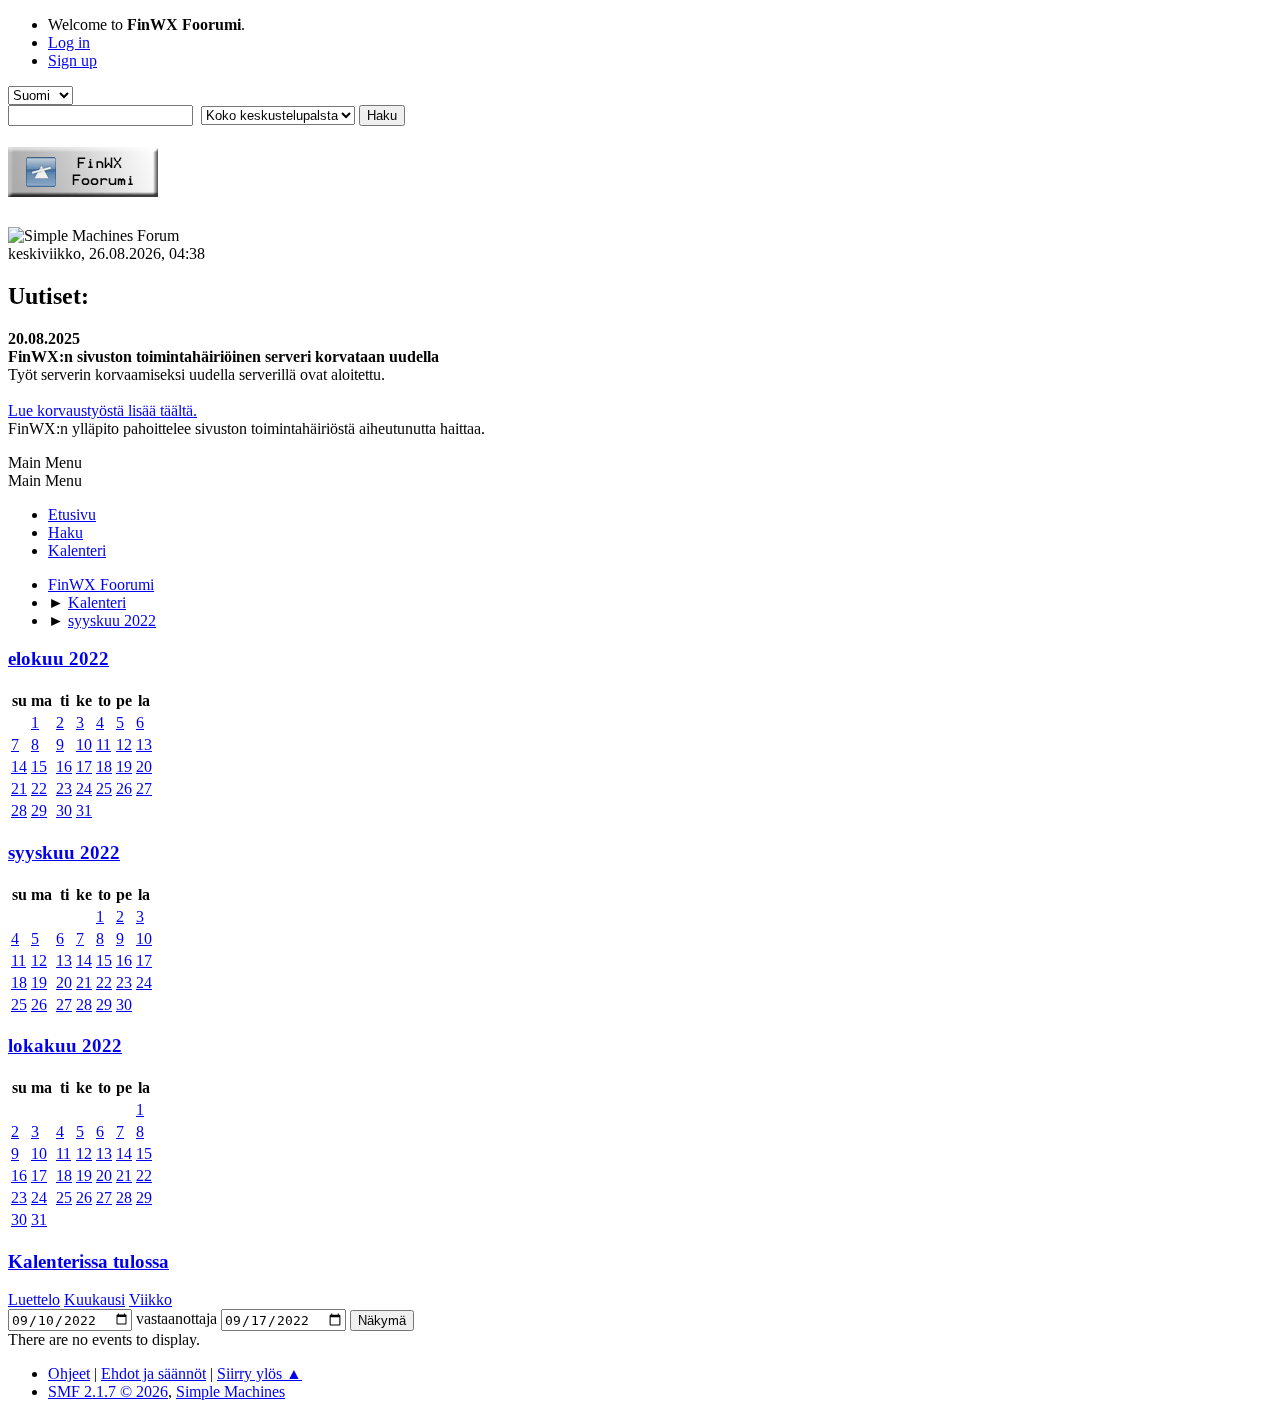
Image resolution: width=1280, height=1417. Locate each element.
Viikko (150, 1299)
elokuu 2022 (58, 658)
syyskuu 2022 (64, 852)
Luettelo (34, 1299)
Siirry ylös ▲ (259, 1373)
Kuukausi (94, 1299)
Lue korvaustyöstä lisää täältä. (102, 410)
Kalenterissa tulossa (88, 1261)
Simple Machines (230, 1391)
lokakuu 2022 (65, 1045)
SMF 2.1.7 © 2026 (108, 1391)
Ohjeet (69, 1373)
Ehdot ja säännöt (153, 1373)
